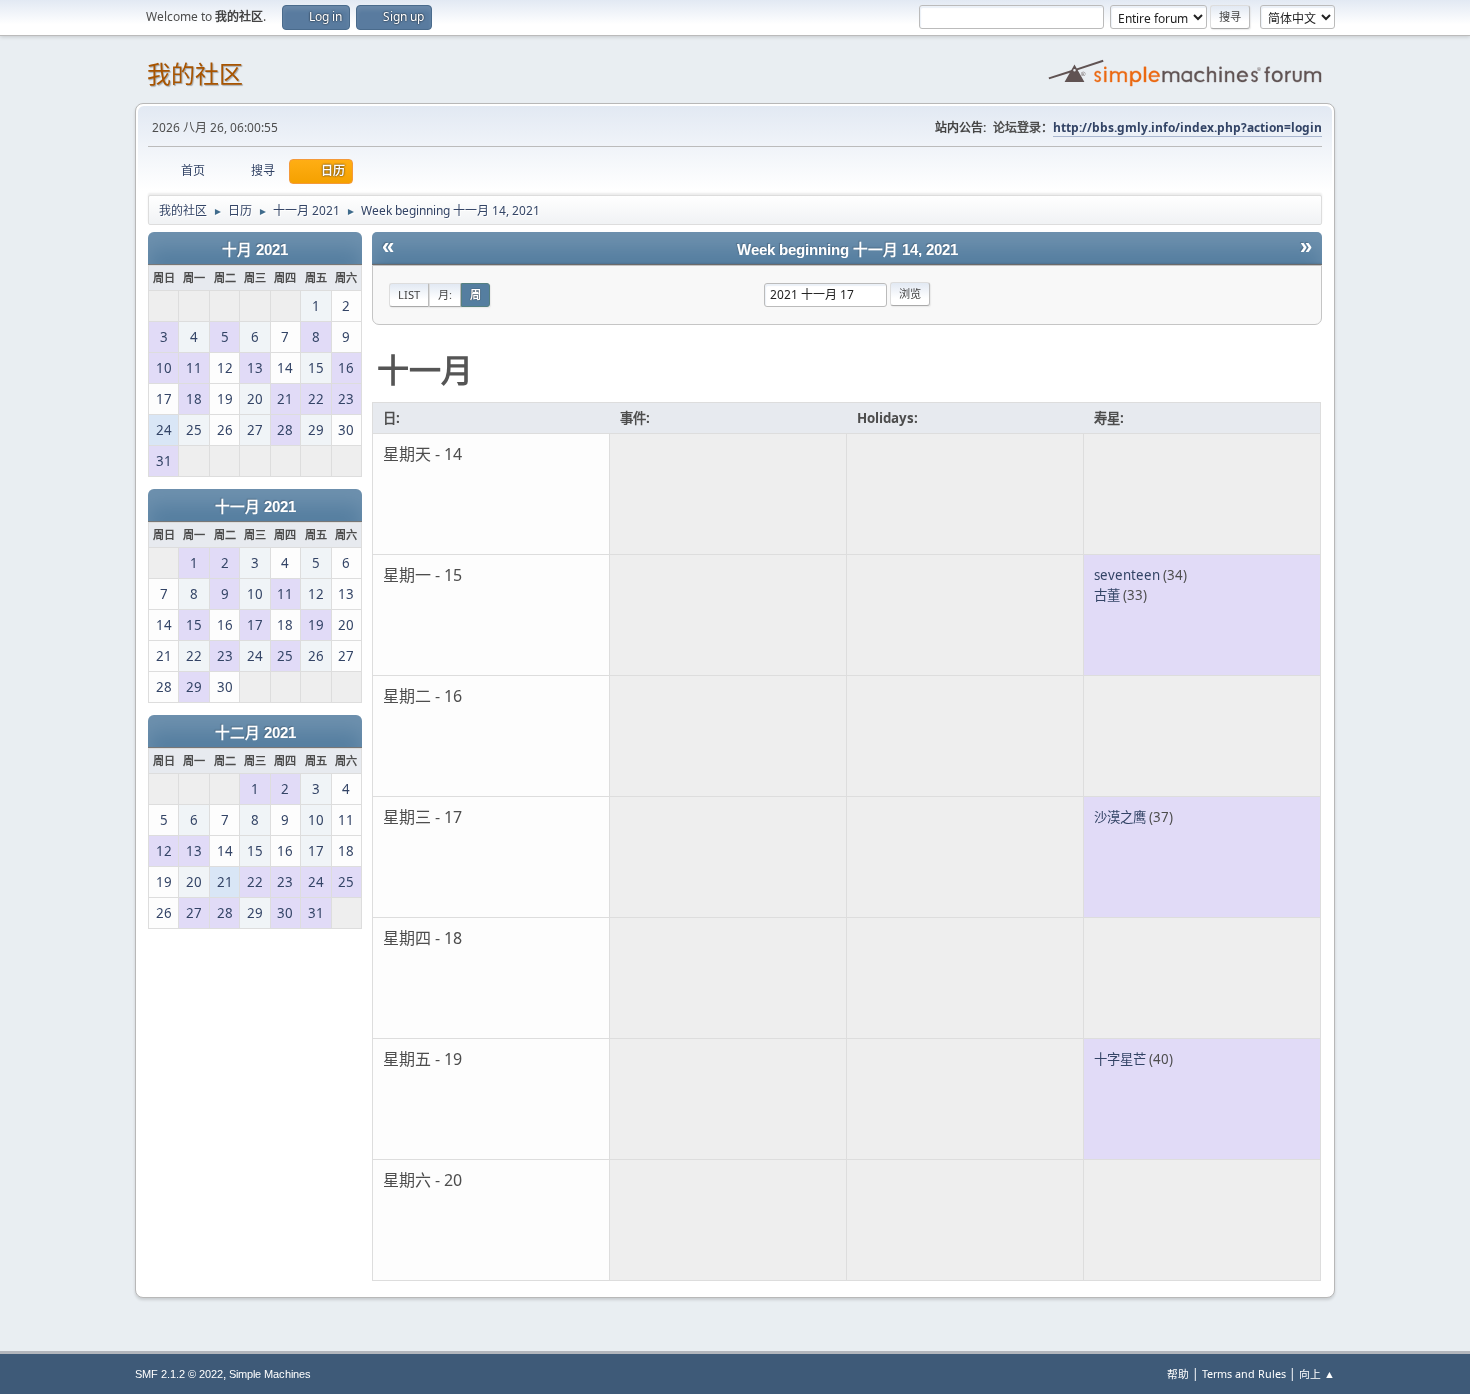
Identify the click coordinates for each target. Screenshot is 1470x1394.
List (409, 294)
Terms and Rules (1244, 1373)
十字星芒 (1120, 1059)
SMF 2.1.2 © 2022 (179, 1374)
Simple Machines (270, 1374)
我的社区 (195, 74)
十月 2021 (255, 250)
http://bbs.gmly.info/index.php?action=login (1187, 127)
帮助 (1178, 1373)
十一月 (425, 369)
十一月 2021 (255, 507)
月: (445, 294)
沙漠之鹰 (1120, 817)
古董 (1107, 595)
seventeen (1127, 575)
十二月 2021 (255, 733)
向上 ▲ (1317, 1373)
